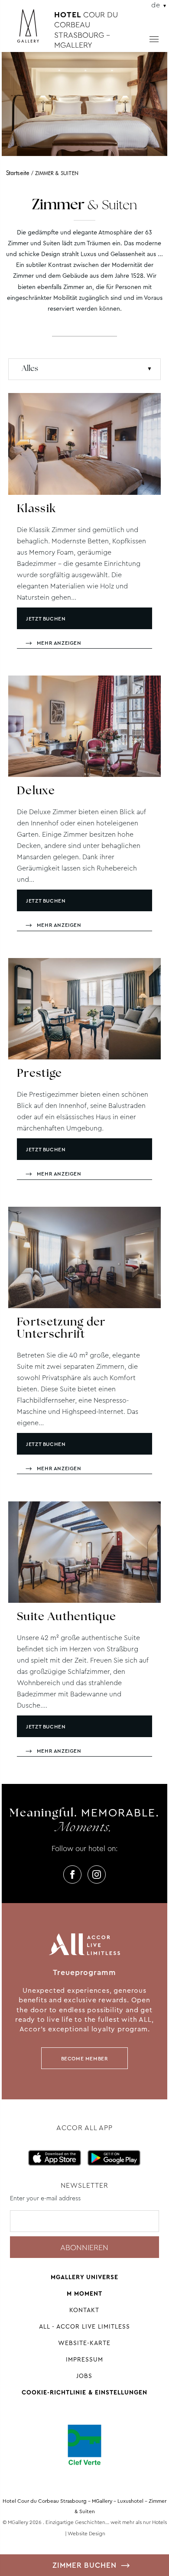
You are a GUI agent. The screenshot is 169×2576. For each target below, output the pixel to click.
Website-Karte (84, 2343)
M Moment (84, 2293)
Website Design (86, 2534)
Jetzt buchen (46, 619)
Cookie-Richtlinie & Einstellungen (84, 2392)
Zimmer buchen (84, 2565)
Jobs (84, 2376)
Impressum (84, 2359)
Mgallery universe (84, 2277)
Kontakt (84, 2310)
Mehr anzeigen (59, 643)
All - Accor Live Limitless (84, 2326)
